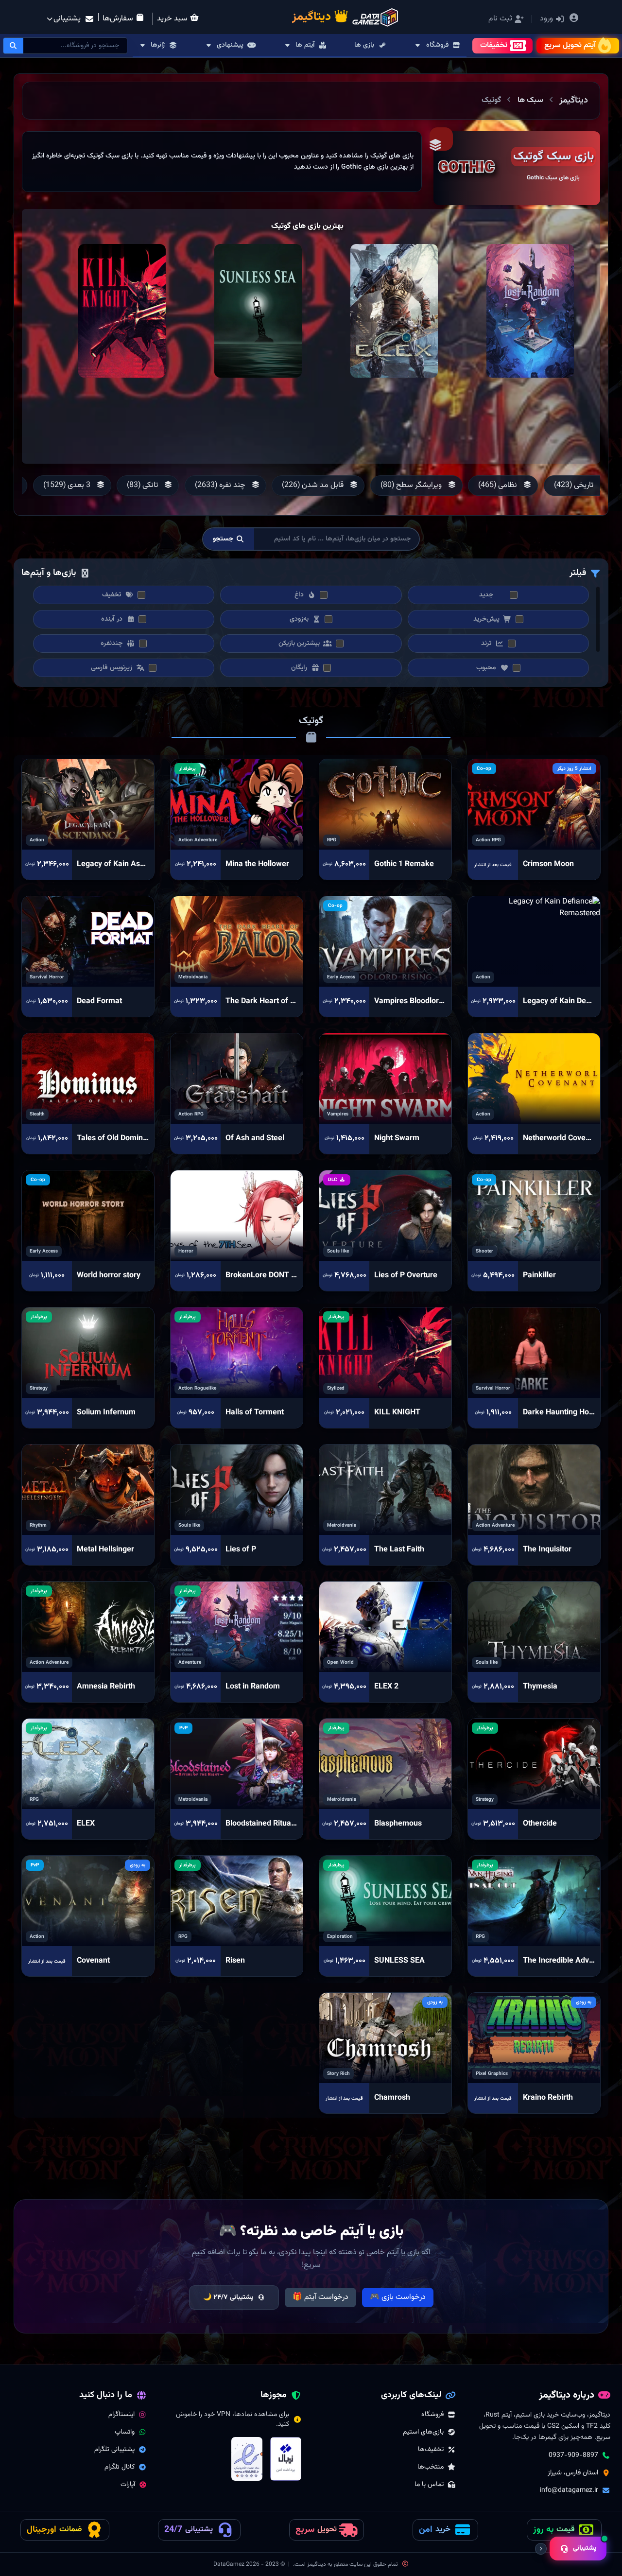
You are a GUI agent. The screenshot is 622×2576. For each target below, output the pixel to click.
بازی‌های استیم (423, 2432)
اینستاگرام (121, 2415)
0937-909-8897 (573, 2455)
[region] (222, 162)
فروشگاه (432, 2415)
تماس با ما (429, 2485)
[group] (503, 486)
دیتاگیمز (574, 101)
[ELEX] (394, 311)
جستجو (223, 539)
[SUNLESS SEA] (258, 311)
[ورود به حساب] (574, 19)
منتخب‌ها (431, 2467)
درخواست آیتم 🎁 (320, 2297)
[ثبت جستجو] (14, 46)
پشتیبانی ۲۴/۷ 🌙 (228, 2298)
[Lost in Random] (530, 311)
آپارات (128, 2485)
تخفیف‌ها (431, 2450)
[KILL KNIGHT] (122, 311)
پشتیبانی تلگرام (114, 2450)
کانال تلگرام (120, 2467)
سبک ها (530, 100)
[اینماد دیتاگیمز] (247, 2459)
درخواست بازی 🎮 (398, 2297)
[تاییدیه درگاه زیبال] (286, 2459)
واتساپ (125, 2432)
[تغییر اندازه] (541, 2549)
